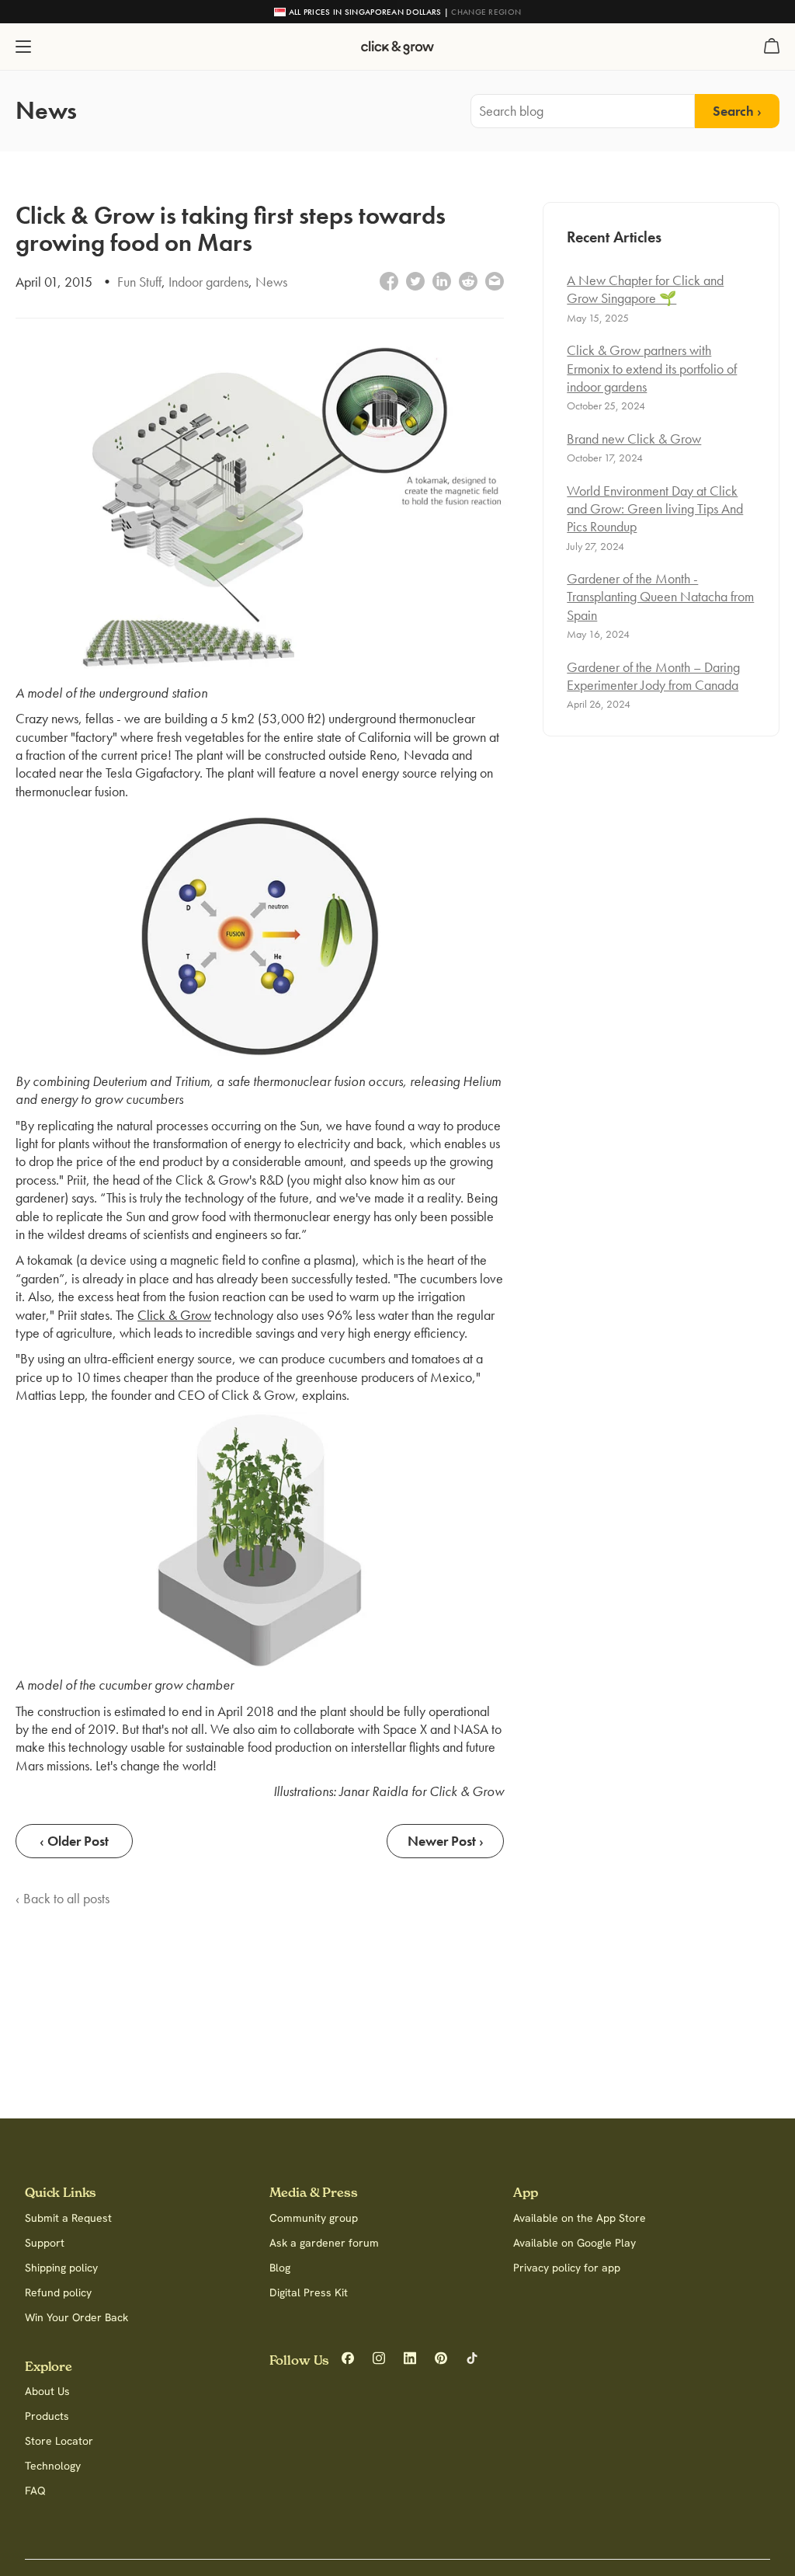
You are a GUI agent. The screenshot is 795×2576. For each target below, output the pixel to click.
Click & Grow (174, 1315)
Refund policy (58, 2292)
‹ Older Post (74, 1841)
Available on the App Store (580, 2218)
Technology (53, 2466)
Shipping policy (61, 2268)
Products (47, 2416)
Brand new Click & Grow (634, 439)
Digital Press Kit (309, 2292)
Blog (280, 2268)
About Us (47, 2391)
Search (733, 111)
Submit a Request (68, 2218)
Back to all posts (66, 1898)
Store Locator (59, 2441)
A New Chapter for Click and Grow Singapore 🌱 (645, 289)
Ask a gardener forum (324, 2243)
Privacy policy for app (567, 2268)
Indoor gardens (208, 282)
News (271, 282)
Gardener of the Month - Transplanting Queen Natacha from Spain (660, 597)
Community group (314, 2218)
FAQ (35, 2491)
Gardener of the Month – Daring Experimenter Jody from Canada (653, 676)
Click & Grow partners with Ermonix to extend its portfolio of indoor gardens (652, 368)
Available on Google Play (575, 2243)
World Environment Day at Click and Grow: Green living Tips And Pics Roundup (655, 509)
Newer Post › (446, 1841)
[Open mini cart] (772, 47)
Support (45, 2243)
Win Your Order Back (76, 2317)
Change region (486, 12)
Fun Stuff (139, 282)
